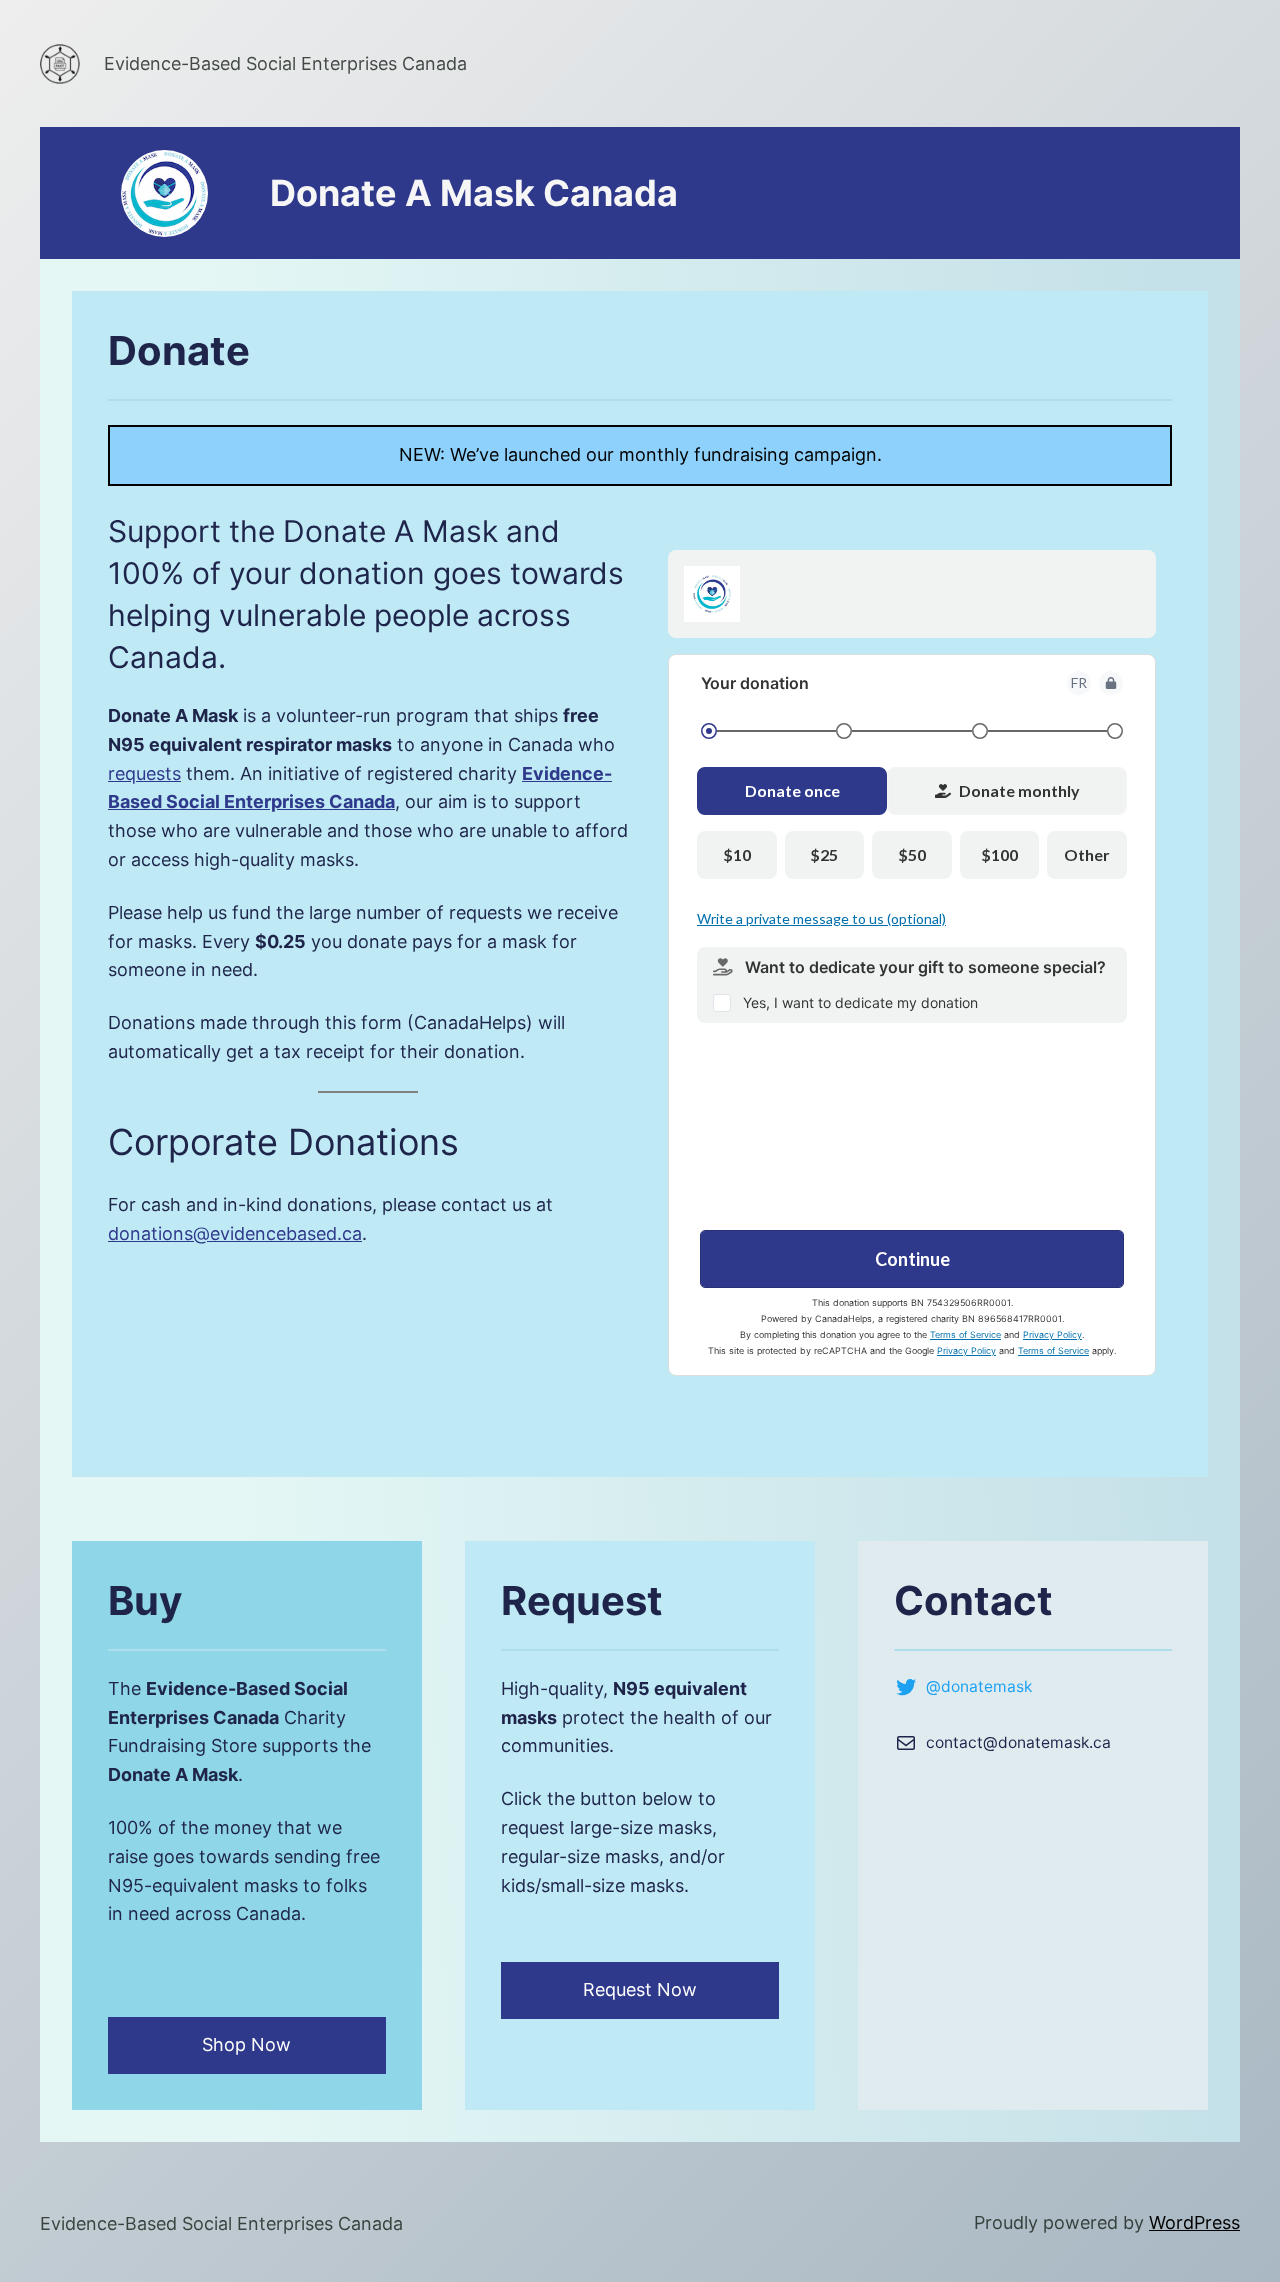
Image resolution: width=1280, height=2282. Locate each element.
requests (144, 773)
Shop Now (246, 2044)
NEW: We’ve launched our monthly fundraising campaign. (640, 454)
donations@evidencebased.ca (235, 1233)
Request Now (640, 1989)
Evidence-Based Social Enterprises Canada (285, 63)
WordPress (1194, 2222)
